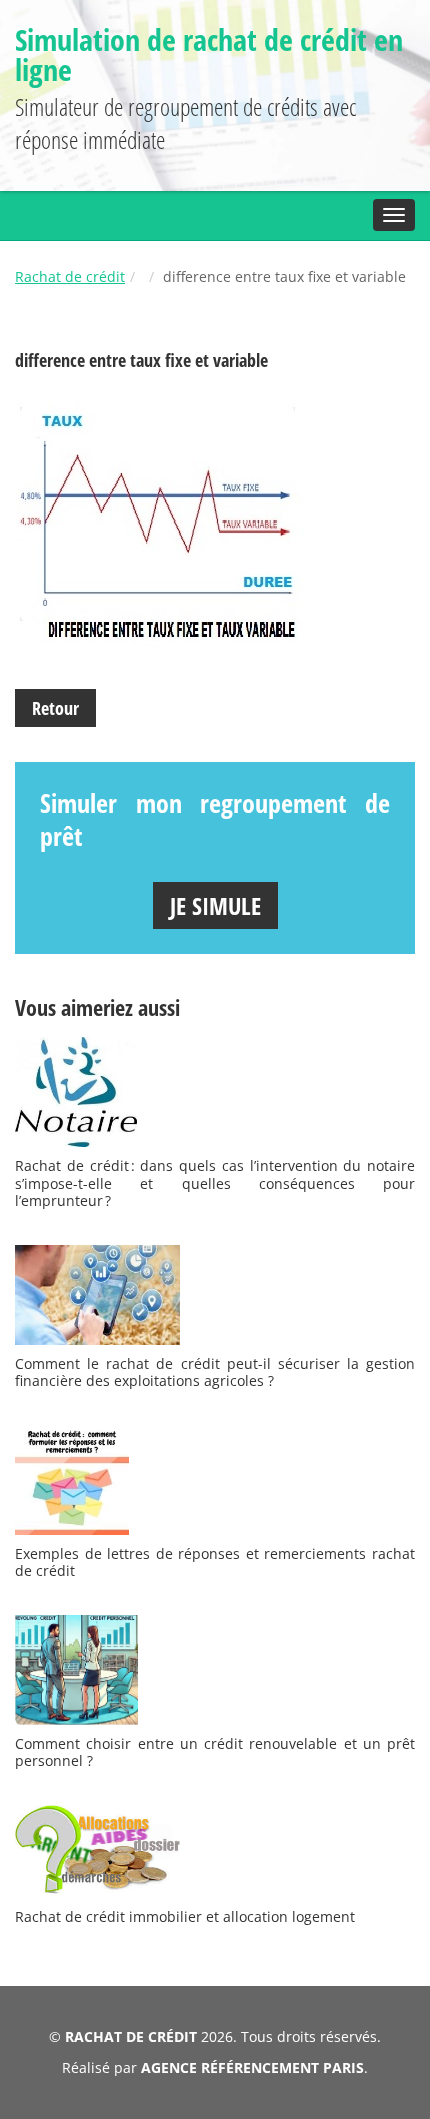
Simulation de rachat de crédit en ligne (209, 54)
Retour (55, 708)
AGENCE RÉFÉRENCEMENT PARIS (252, 2067)
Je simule (215, 905)
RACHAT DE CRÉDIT (131, 2036)
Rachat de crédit (70, 276)
